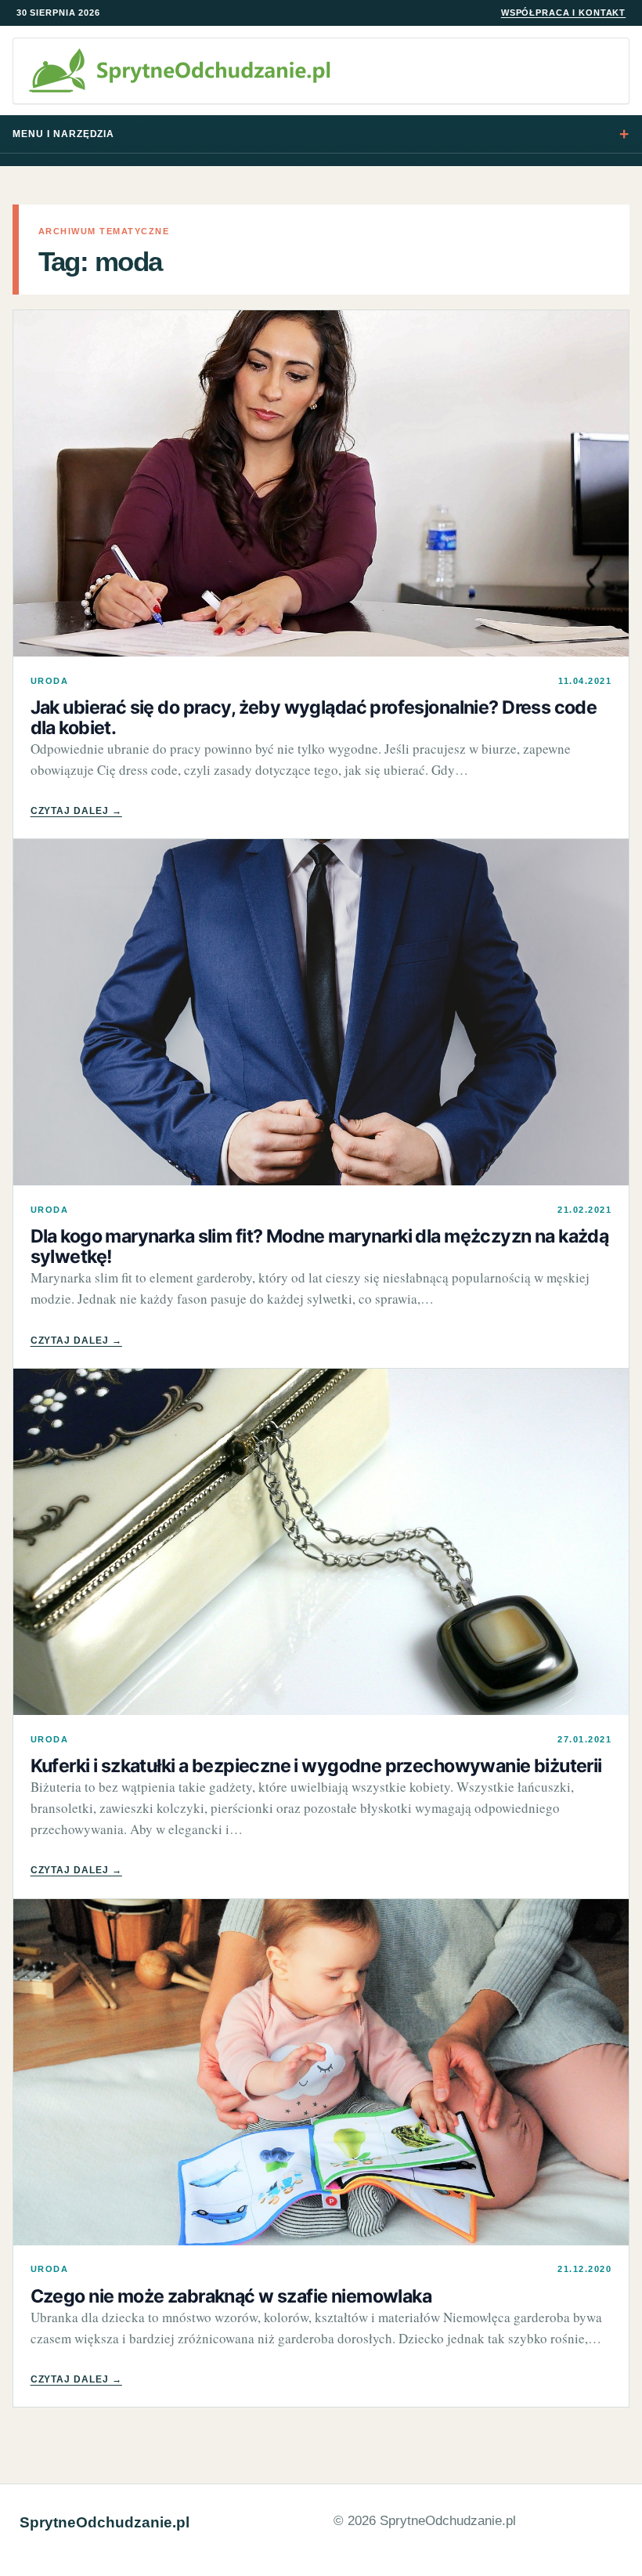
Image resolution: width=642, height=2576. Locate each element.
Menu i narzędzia (63, 134)
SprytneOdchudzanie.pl (105, 2522)
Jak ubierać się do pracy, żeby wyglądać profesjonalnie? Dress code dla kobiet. (314, 718)
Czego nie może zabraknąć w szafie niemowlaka (231, 2296)
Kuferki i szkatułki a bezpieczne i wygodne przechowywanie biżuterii (316, 1766)
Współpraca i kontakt (563, 13)
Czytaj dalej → (76, 811)
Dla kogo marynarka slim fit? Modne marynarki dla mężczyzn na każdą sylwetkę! (320, 1246)
